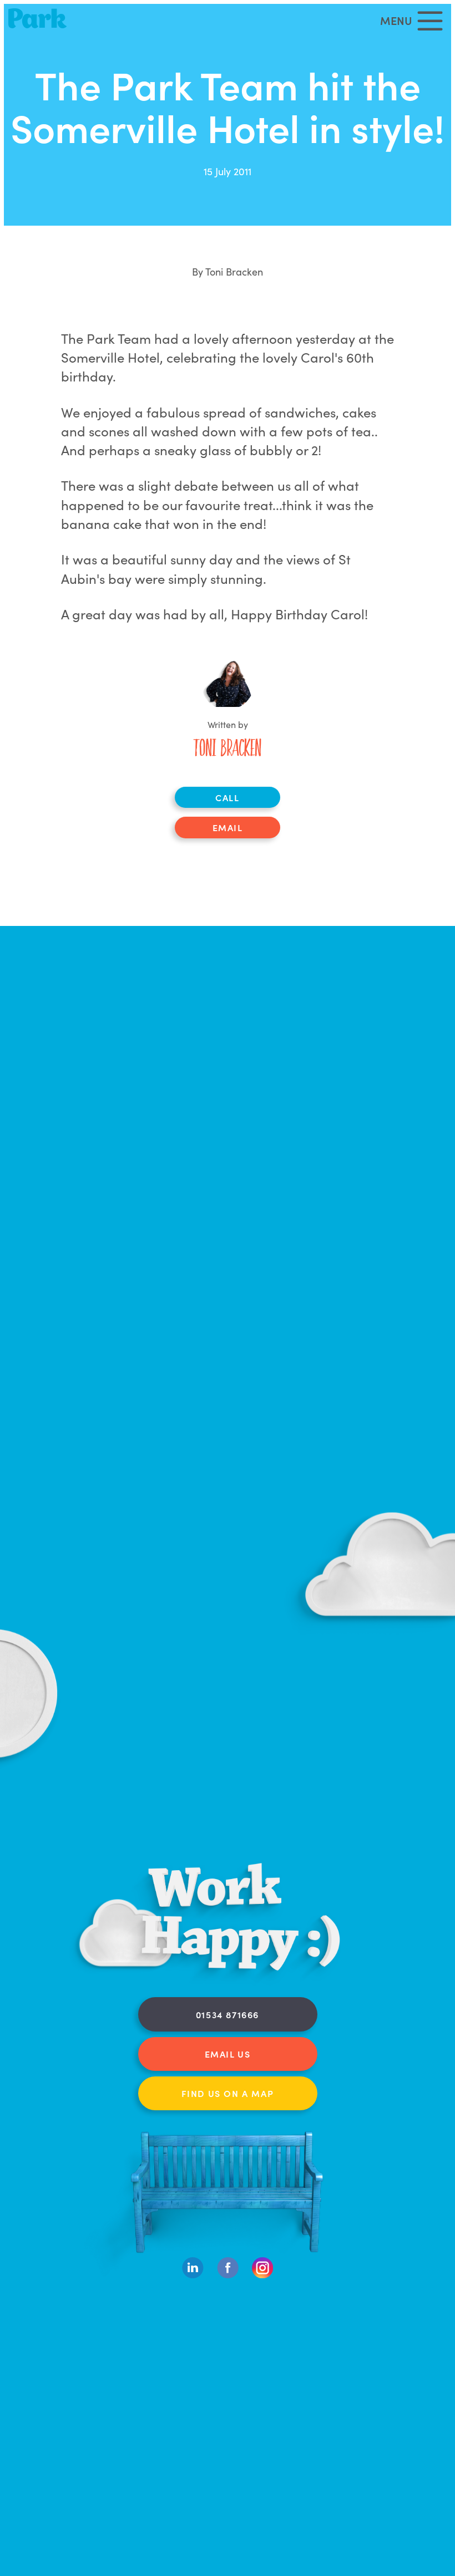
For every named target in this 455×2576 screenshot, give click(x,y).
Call (227, 797)
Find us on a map (228, 2093)
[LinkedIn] (193, 2275)
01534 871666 (228, 2014)
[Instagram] (263, 2275)
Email (228, 827)
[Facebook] (228, 2275)
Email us (228, 2054)
